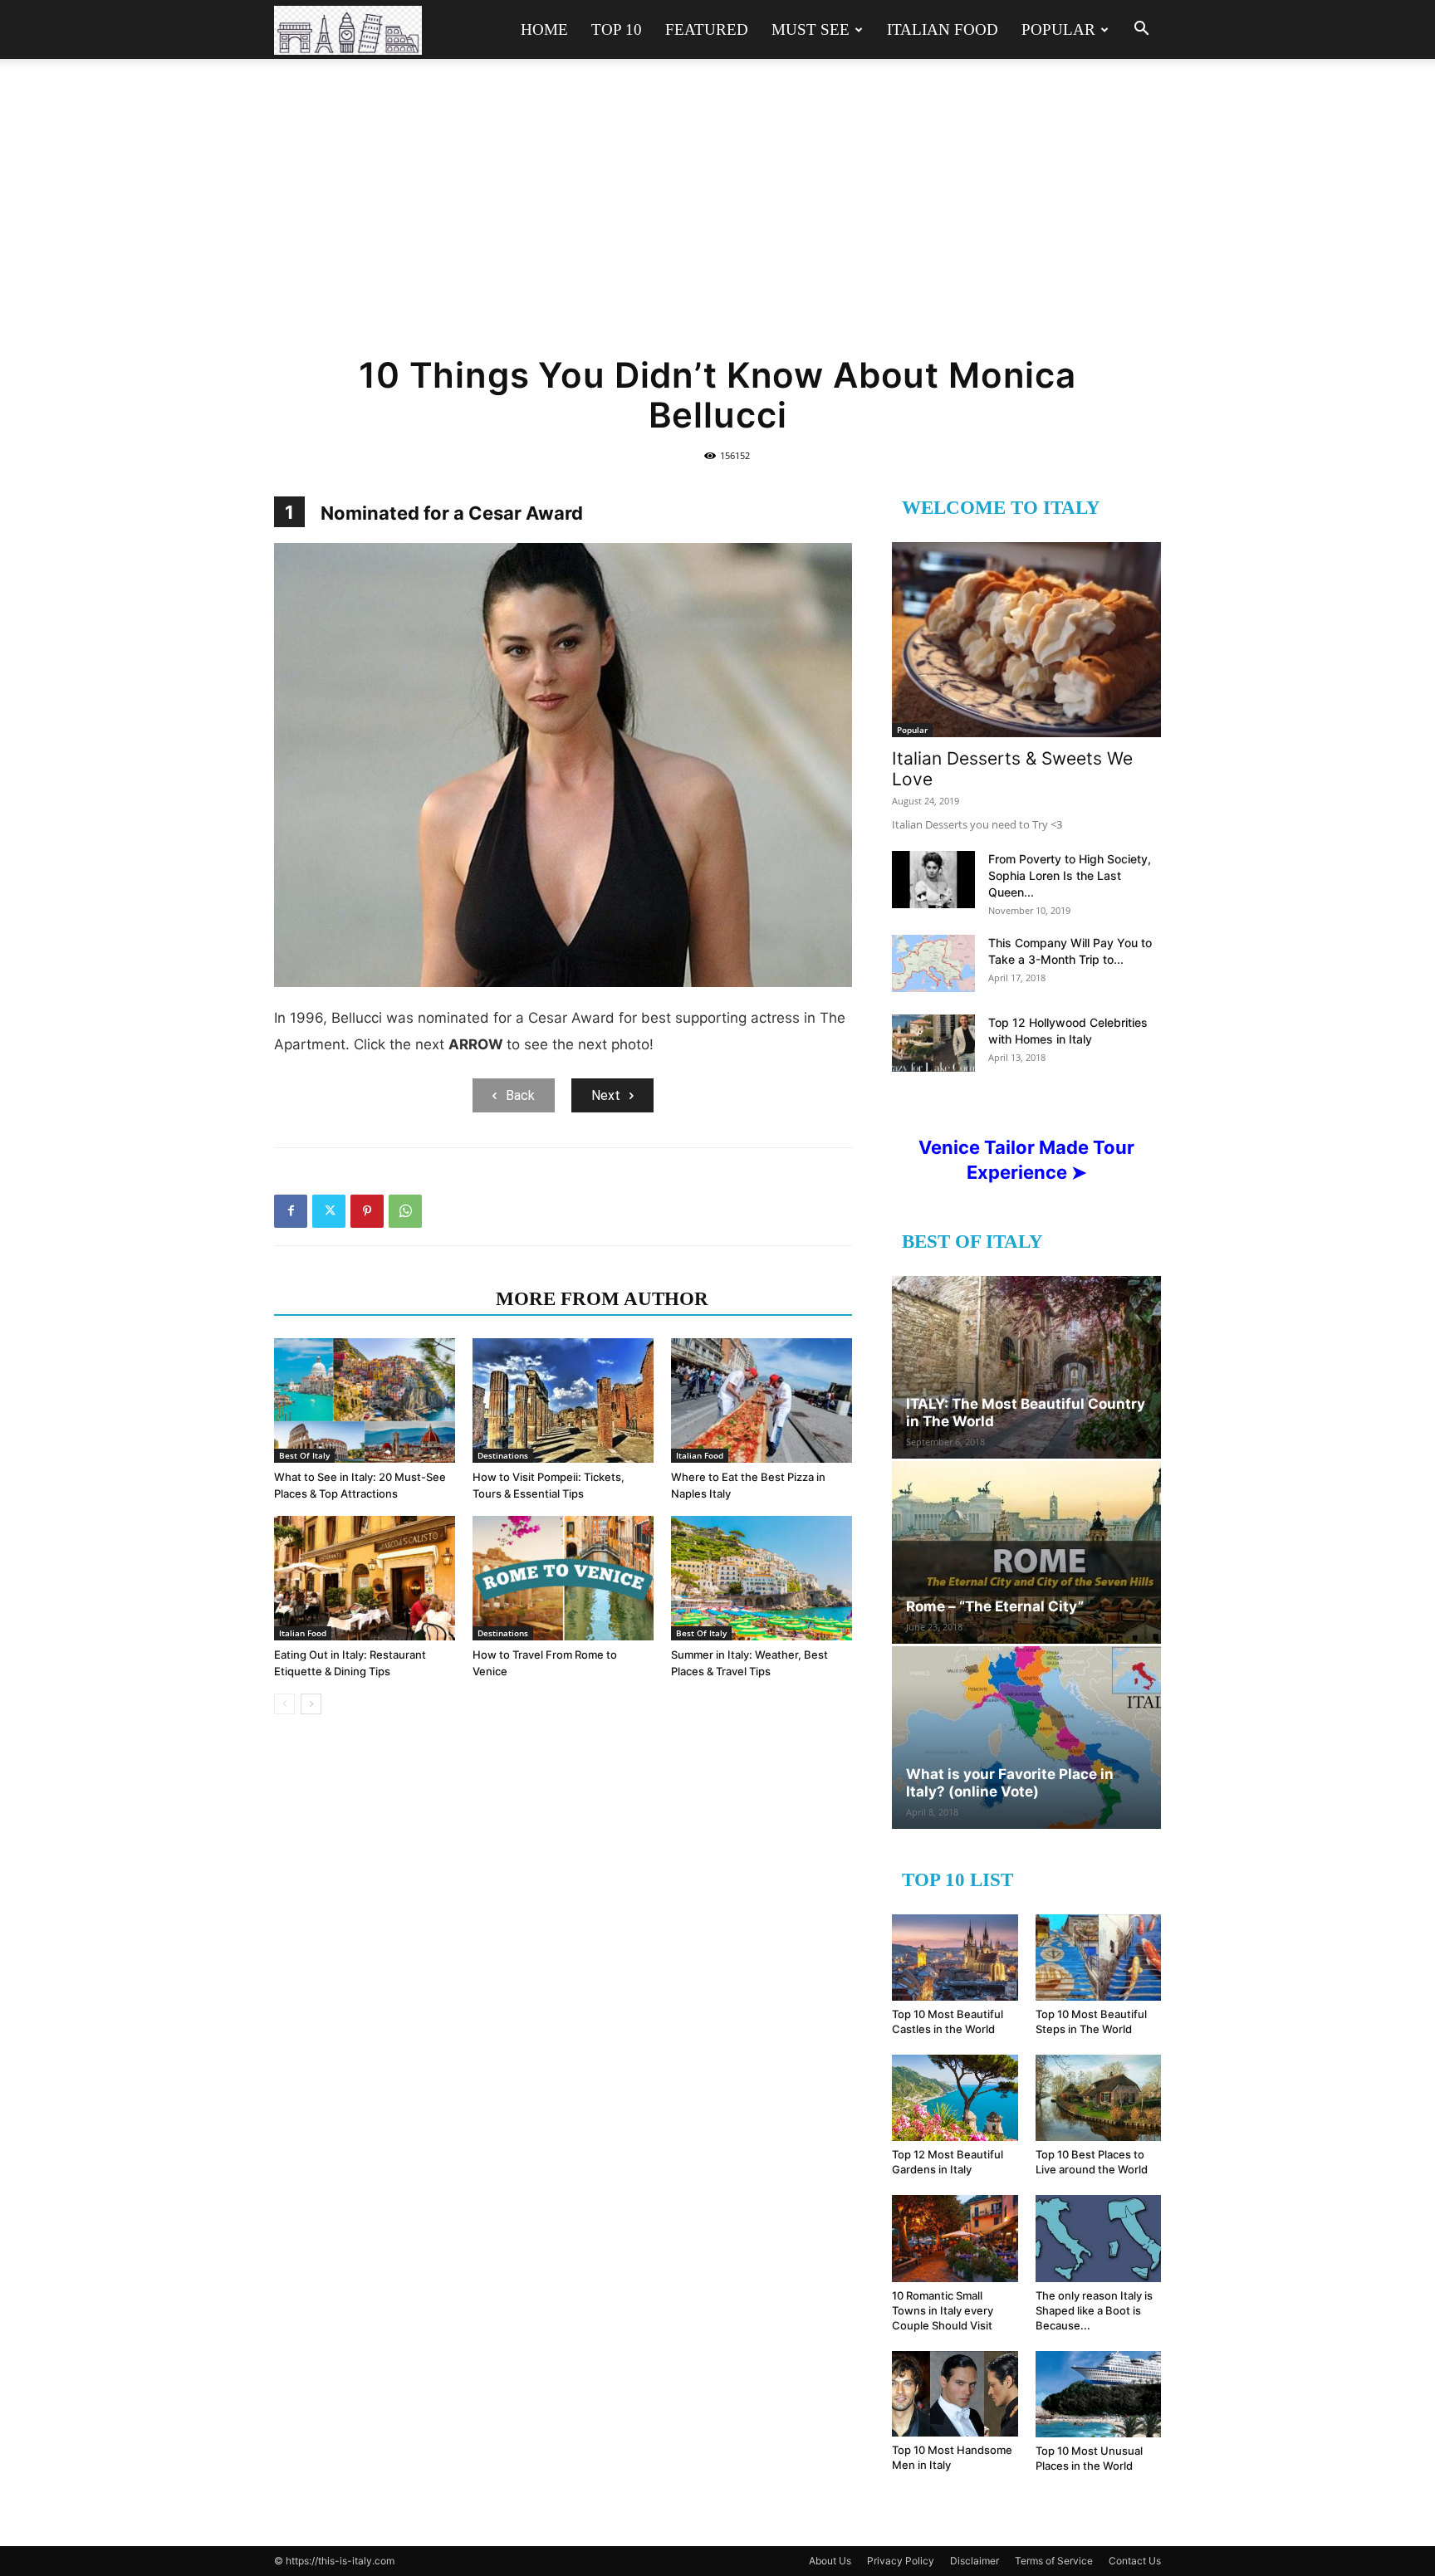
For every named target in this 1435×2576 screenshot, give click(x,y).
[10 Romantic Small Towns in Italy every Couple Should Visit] (955, 2238)
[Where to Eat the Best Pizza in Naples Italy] (762, 1400)
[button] (1141, 30)
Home (544, 29)
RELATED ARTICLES (380, 1299)
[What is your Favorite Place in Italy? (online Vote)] (1026, 1738)
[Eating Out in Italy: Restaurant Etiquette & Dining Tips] (365, 1578)
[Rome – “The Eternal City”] (1026, 1552)
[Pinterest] (367, 1211)
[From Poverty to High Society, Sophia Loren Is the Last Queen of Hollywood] (933, 880)
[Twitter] (329, 1211)
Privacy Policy (901, 2561)
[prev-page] (284, 1704)
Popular (1058, 29)
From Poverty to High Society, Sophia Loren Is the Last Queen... (1070, 875)
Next (606, 1095)
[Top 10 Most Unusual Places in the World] (1099, 2394)
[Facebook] (291, 1211)
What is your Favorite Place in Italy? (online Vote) (1010, 1783)
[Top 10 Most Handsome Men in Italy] (955, 2394)
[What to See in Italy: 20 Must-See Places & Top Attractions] (365, 1400)
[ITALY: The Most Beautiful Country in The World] (1026, 1367)
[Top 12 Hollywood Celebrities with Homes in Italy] (933, 1043)
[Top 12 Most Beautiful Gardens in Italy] (955, 2098)
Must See (811, 29)
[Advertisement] (717, 218)
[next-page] (311, 1704)
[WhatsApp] (405, 1211)
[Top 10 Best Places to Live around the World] (1099, 2098)
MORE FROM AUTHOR (602, 1299)
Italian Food (943, 29)
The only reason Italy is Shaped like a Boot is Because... (1094, 2310)
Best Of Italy (304, 1455)
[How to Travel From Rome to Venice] (563, 1578)
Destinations (503, 1455)
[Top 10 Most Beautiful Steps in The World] (1099, 1958)
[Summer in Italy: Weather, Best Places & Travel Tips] (762, 1578)
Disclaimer (975, 2561)
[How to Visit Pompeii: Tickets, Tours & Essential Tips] (563, 1400)
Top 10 (617, 29)
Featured (707, 29)
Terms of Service (1054, 2561)
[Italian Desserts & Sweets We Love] (1026, 640)
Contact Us (1135, 2561)
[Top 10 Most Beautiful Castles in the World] (955, 1958)
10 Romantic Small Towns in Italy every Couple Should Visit (943, 2310)
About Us (830, 2561)
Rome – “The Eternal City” (995, 1606)
